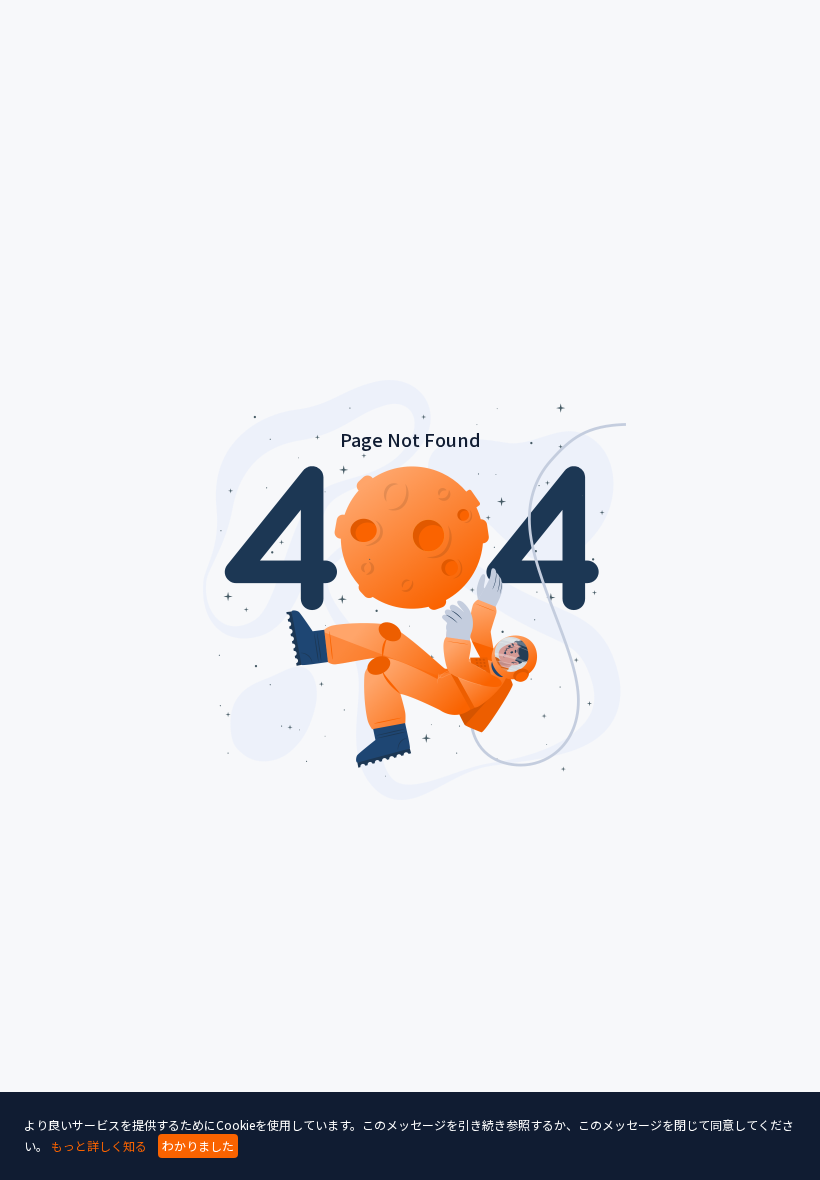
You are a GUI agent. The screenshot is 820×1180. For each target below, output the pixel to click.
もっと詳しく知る (99, 1145)
